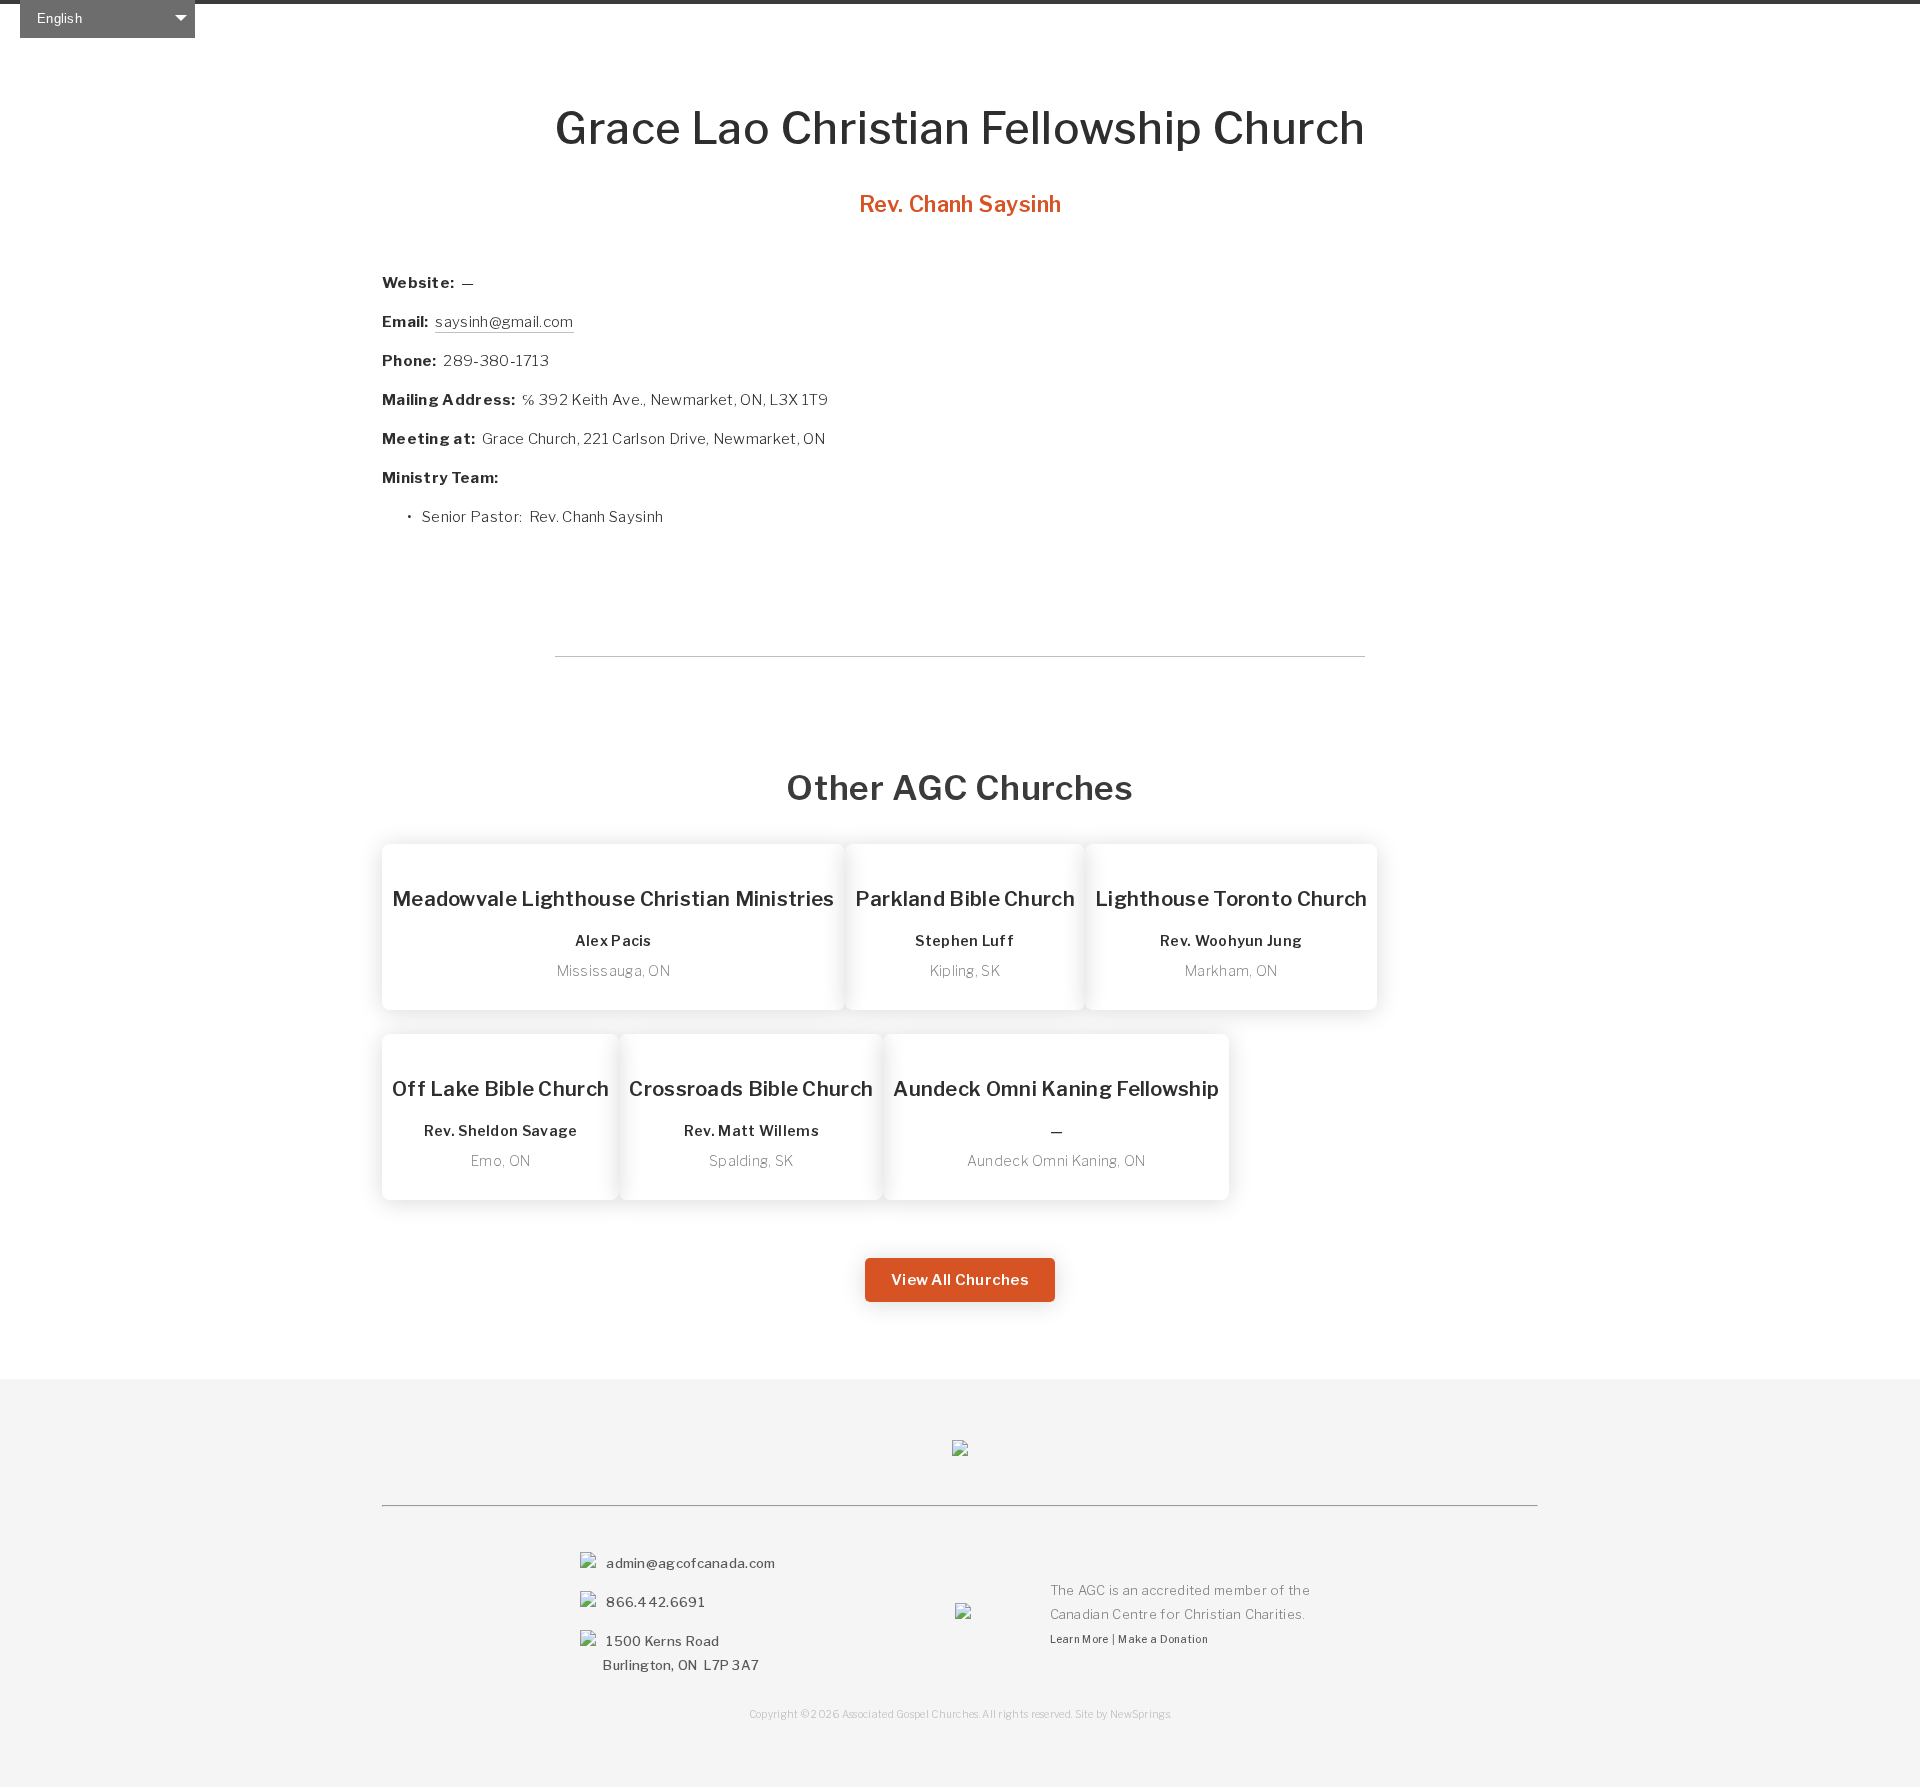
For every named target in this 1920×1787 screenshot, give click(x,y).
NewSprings (1140, 1714)
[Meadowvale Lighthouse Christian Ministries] (613, 852)
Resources (837, 23)
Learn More (1079, 1639)
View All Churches (960, 1280)
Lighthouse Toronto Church (1231, 899)
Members (625, 23)
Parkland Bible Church (965, 899)
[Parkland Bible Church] (965, 852)
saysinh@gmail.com (504, 322)
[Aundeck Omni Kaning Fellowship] (1056, 1042)
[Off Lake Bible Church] (500, 1042)
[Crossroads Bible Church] (751, 1042)
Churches (509, 23)
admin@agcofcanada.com (690, 1563)
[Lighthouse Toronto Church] (1231, 852)
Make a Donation (1163, 1639)
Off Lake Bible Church (500, 1089)
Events (728, 23)
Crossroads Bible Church (751, 1089)
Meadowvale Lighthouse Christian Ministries (613, 899)
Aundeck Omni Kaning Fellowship (1056, 1089)
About (409, 23)
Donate (949, 23)
